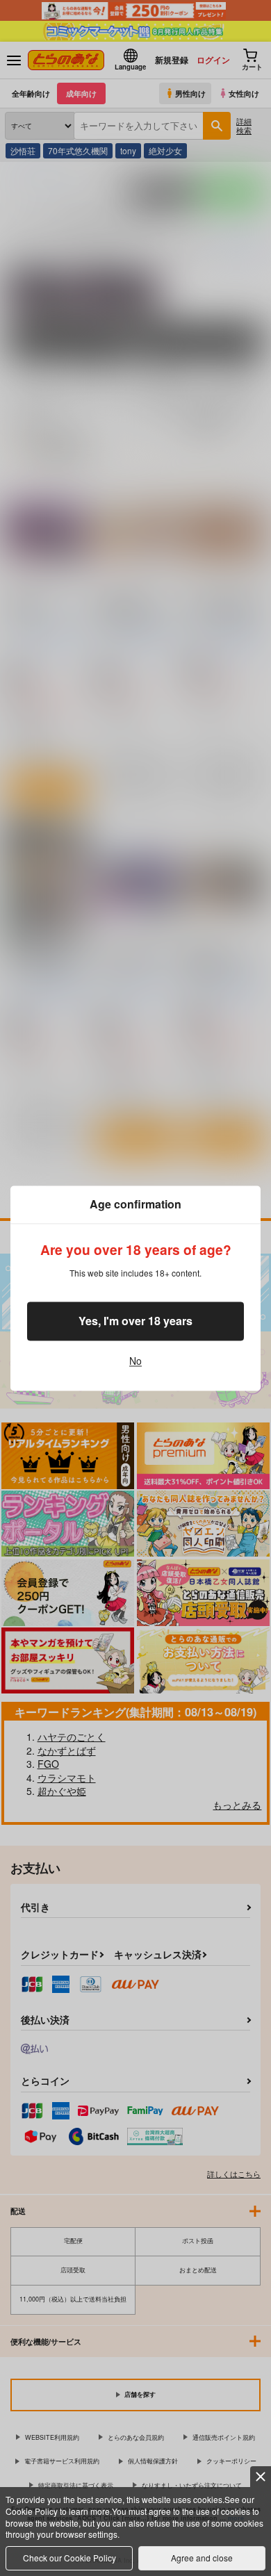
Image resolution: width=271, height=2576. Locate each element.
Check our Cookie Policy (69, 2558)
